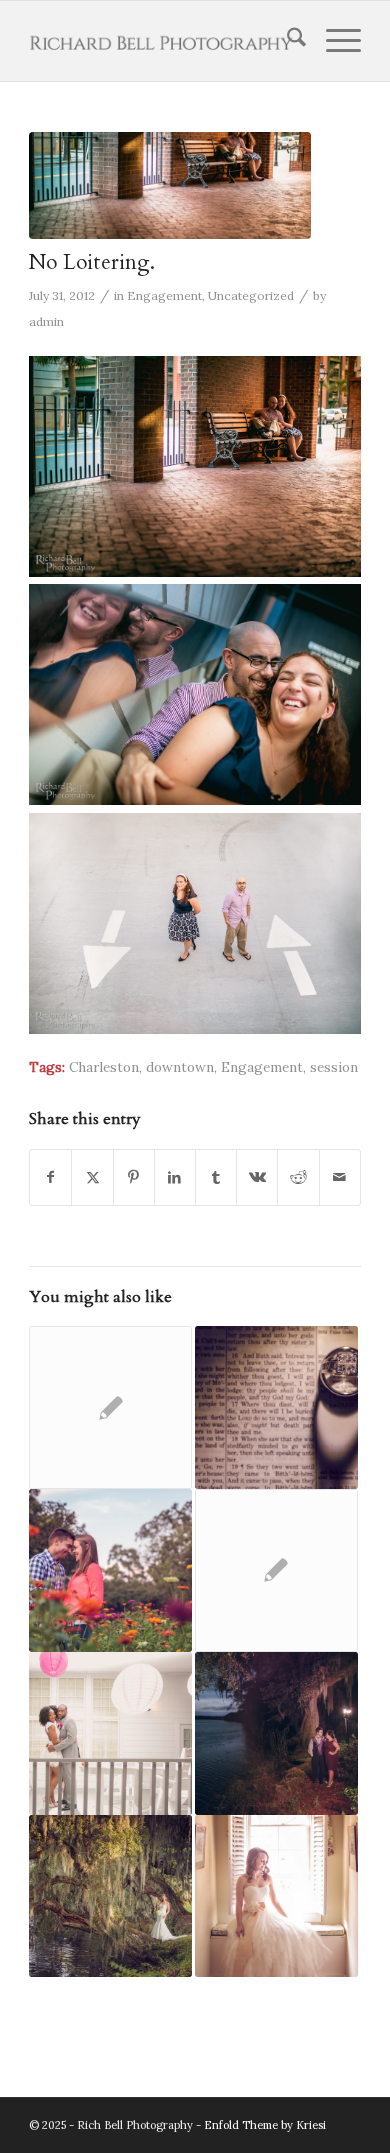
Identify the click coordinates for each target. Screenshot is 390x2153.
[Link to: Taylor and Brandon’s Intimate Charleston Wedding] (276, 1407)
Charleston (104, 1067)
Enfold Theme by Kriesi (265, 2125)
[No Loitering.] (170, 185)
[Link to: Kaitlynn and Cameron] (276, 1733)
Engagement (164, 295)
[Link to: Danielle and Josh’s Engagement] (110, 1407)
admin (46, 321)
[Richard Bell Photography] (161, 41)
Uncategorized (251, 295)
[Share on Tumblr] (216, 1177)
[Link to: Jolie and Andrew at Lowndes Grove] (276, 1896)
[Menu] (333, 41)
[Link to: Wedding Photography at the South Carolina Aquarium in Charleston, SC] (276, 1570)
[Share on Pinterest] (134, 1177)
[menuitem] (286, 41)
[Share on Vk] (257, 1177)
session (334, 1067)
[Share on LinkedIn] (175, 1177)
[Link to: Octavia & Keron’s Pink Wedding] (110, 1733)
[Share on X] (92, 1177)
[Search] (286, 41)
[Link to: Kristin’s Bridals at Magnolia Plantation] (110, 1896)
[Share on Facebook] (50, 1177)
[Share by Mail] (340, 1177)
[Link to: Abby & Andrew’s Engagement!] (110, 1570)
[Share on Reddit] (298, 1177)
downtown (180, 1067)
